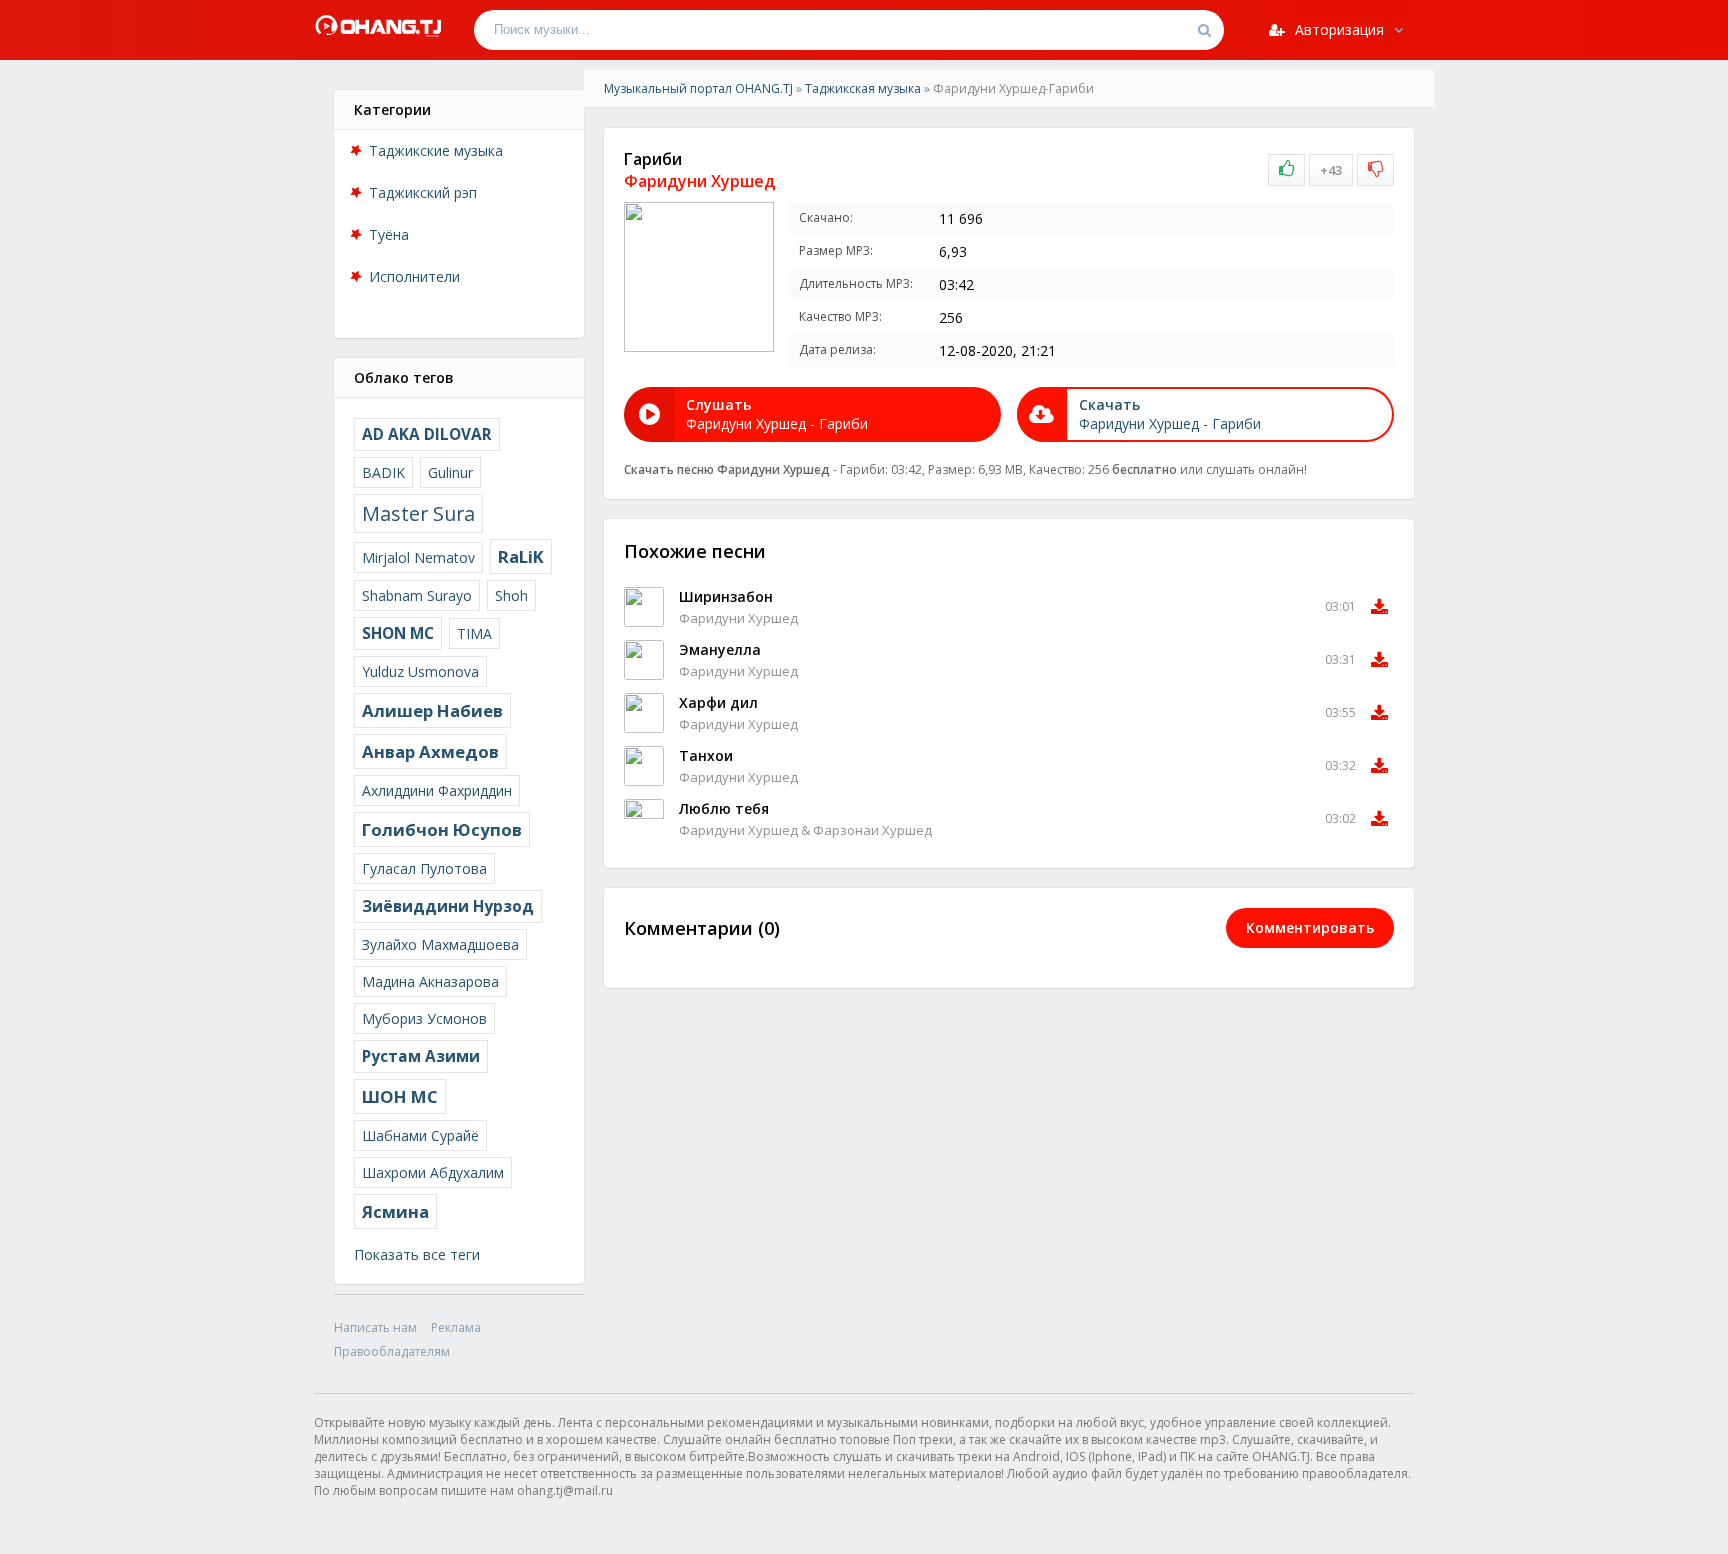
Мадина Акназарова (430, 981)
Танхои (706, 755)
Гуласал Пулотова (424, 868)
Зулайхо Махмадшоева (440, 944)
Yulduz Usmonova (420, 671)
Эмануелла (720, 649)
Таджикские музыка (436, 150)
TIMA (474, 633)
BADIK (383, 472)
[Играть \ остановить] (644, 607)
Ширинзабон (726, 596)
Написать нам (375, 1327)
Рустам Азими (421, 1056)
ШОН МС (400, 1096)
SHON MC (398, 633)
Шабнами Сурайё (420, 1135)
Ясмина (395, 1211)
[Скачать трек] (1379, 607)
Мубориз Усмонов (424, 1018)
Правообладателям (392, 1351)
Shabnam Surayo (417, 595)
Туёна (389, 234)
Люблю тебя (724, 808)
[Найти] (1204, 30)
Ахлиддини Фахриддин (437, 790)
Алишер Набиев (432, 710)
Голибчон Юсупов (442, 829)
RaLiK (521, 556)
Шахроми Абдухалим (433, 1172)
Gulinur (450, 472)
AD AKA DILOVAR (427, 434)
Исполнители (414, 276)
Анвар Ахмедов (430, 751)
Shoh (511, 595)
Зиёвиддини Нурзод (448, 906)
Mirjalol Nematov (418, 557)
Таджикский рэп (423, 192)
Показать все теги (417, 1254)
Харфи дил (718, 702)
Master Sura (418, 513)
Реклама (456, 1327)
